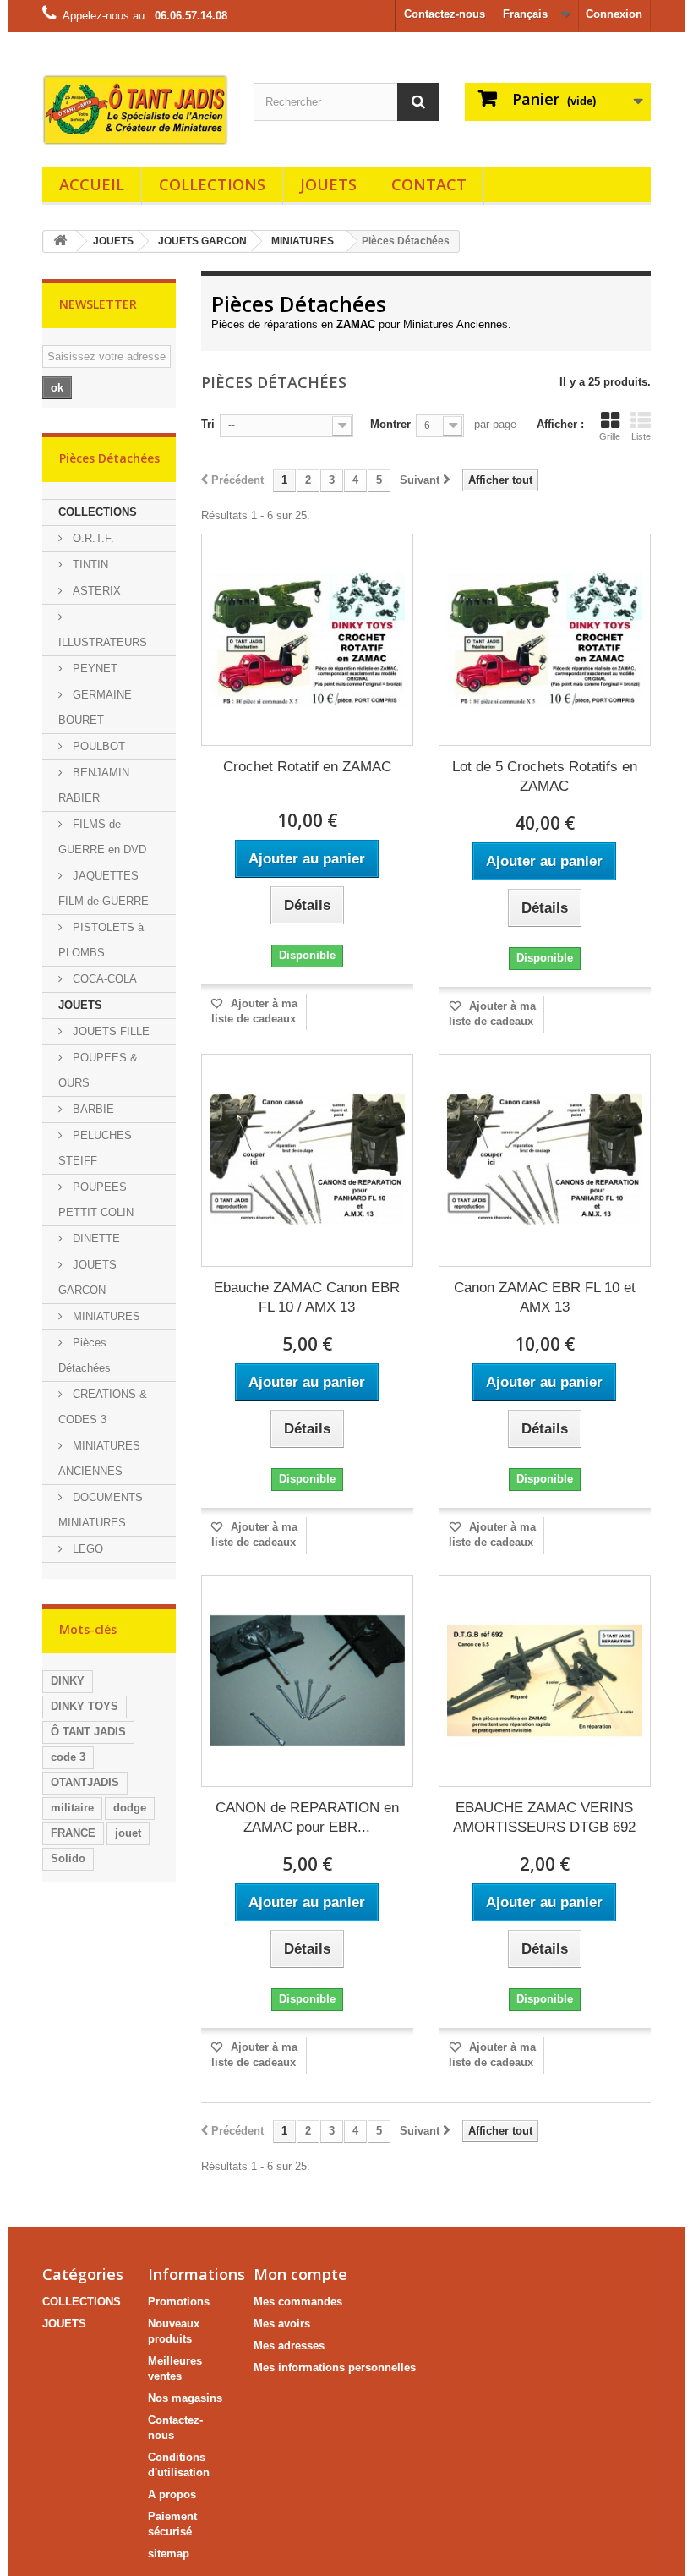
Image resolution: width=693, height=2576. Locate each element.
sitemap (169, 2554)
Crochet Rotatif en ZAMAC (307, 767)
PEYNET (93, 669)
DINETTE (95, 1239)
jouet (128, 1833)
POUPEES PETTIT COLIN (96, 1200)
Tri (208, 424)
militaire (72, 1808)
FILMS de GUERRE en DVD (102, 837)
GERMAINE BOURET (95, 707)
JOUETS (328, 184)
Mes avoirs (282, 2324)
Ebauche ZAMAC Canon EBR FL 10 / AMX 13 (307, 1297)
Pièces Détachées (85, 1355)
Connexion (614, 14)
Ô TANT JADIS (88, 1732)
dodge (130, 1808)
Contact (429, 184)
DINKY (68, 1681)
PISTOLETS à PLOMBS (101, 940)
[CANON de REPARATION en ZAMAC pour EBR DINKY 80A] (307, 1681)
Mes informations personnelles (335, 2368)
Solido (68, 1858)
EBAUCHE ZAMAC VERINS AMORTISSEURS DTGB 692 (544, 1817)
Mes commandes (298, 2302)
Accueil (92, 184)
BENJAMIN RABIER (94, 785)
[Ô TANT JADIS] (135, 110)
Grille (610, 436)
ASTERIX (95, 591)
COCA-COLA (103, 979)
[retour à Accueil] (60, 241)
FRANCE (73, 1833)
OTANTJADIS (85, 1782)
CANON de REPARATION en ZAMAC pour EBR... (307, 1817)
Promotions (179, 2302)
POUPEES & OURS (98, 1070)
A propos (172, 2494)
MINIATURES (303, 241)
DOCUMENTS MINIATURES (101, 1510)
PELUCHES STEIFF (95, 1148)
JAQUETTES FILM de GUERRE (104, 888)
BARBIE (92, 1109)
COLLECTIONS (212, 184)
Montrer (390, 424)
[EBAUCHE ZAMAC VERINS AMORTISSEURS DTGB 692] (545, 1681)
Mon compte (300, 2274)
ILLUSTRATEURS (103, 642)
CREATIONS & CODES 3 (103, 1407)
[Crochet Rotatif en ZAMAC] (307, 640)
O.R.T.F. (92, 538)
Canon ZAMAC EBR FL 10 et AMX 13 (545, 1297)
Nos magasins (185, 2398)
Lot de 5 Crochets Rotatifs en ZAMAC (545, 776)
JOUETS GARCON (202, 241)
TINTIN (89, 565)
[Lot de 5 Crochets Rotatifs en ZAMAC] (545, 640)
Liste (641, 436)
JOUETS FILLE (109, 1031)
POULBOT (97, 746)
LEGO (86, 1549)
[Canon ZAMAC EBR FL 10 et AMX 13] (545, 1160)
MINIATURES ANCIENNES (99, 1458)
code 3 (68, 1757)
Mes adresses (289, 2346)
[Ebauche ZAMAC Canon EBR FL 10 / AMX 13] (307, 1160)
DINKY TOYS (85, 1706)
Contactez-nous (445, 14)
